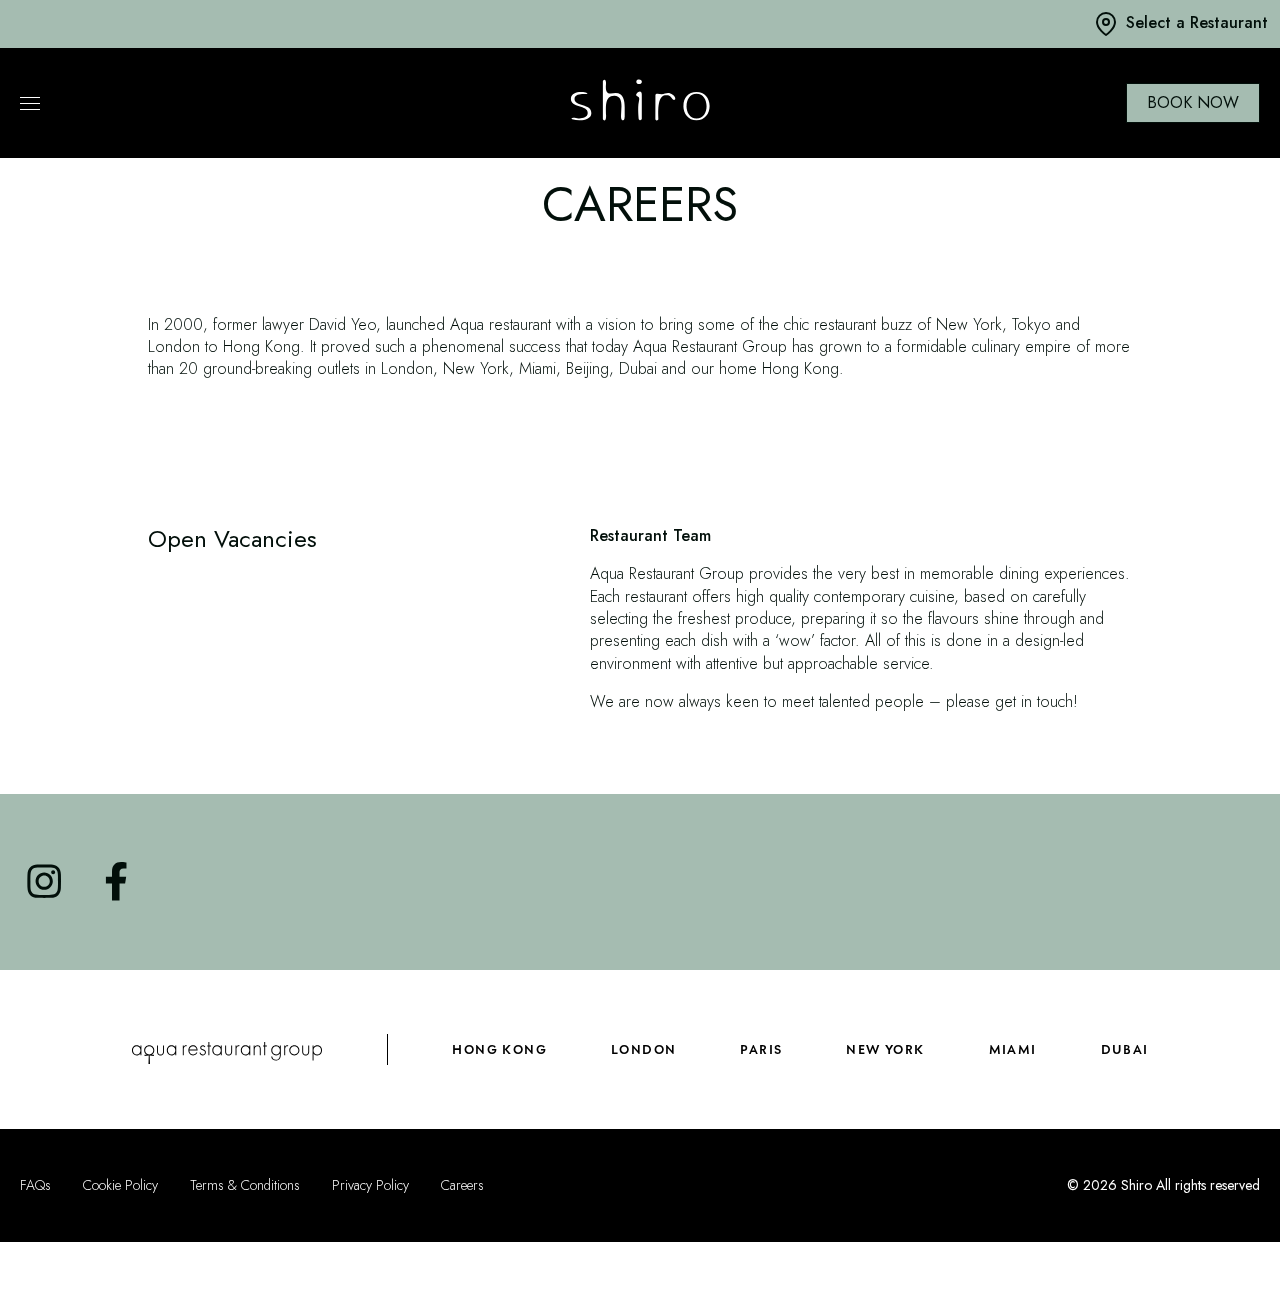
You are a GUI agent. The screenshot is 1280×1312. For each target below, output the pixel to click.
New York (885, 1049)
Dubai (1125, 1049)
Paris (761, 1049)
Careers (462, 1186)
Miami (1013, 1049)
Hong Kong (499, 1049)
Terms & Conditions (245, 1186)
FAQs (35, 1186)
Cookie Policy (120, 1186)
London (643, 1049)
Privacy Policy (370, 1186)
